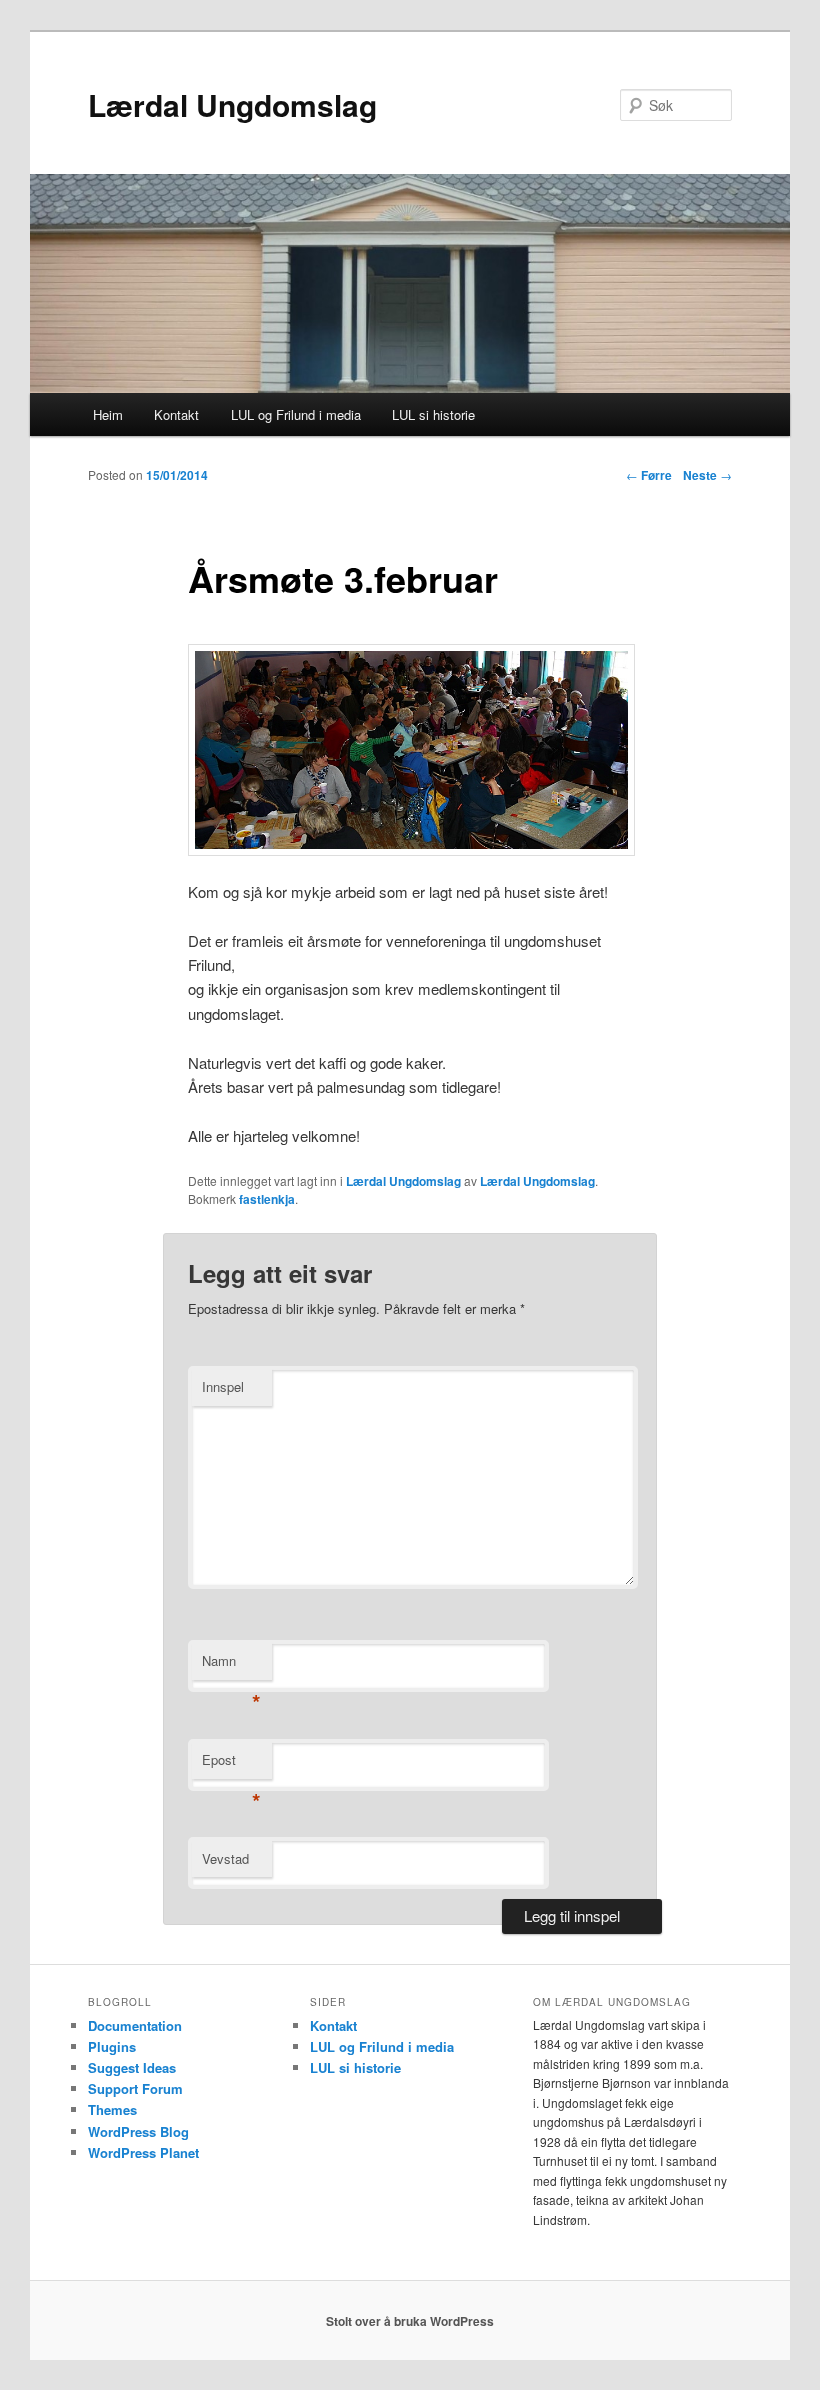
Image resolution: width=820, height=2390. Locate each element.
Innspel (223, 1386)
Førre (649, 475)
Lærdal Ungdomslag (232, 104)
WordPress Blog (138, 2131)
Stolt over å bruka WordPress (410, 2321)
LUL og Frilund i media (296, 414)
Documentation (135, 2025)
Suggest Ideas (132, 2067)
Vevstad (225, 1858)
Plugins (112, 2046)
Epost (231, 1764)
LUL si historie (433, 414)
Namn (231, 1665)
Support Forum (135, 2088)
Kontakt (176, 414)
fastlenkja (267, 1199)
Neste (707, 475)
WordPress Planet (143, 2152)
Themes (112, 2109)
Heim (108, 414)
